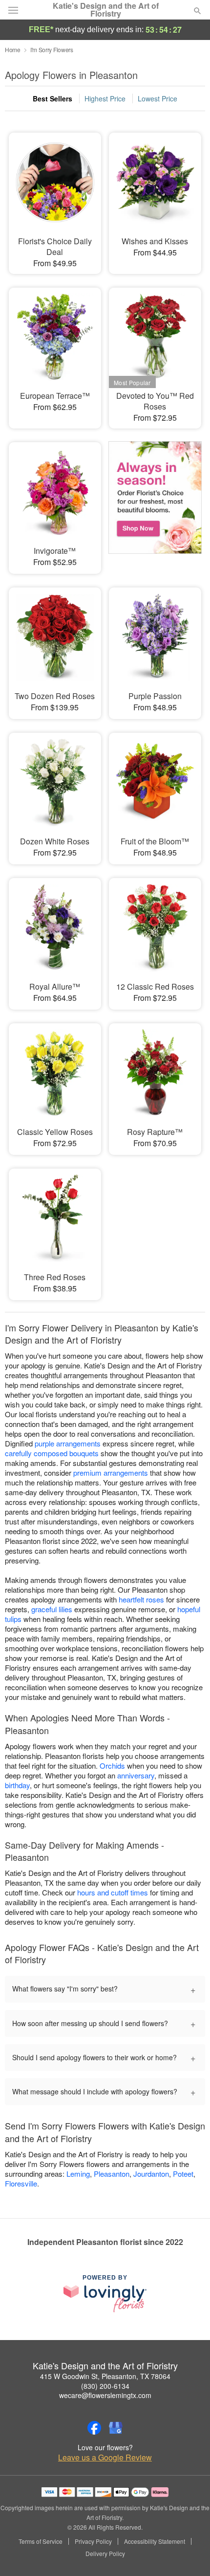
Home (13, 49)
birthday (17, 1785)
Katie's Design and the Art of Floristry (106, 10)
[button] (189, 2554)
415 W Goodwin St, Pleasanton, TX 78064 (105, 2376)
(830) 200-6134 (105, 2386)
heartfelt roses (141, 1599)
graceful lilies (52, 1609)
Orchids (112, 1766)
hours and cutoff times (113, 1892)
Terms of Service (41, 2541)
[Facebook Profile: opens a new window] (94, 2428)
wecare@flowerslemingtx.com (105, 2395)
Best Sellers (52, 98)
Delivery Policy (105, 2554)
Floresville (21, 2183)
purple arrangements (68, 1443)
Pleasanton (112, 2174)
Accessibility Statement (155, 2541)
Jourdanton (151, 2174)
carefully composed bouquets (52, 1453)
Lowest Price (157, 98)
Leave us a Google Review (105, 2458)
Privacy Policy (93, 2541)
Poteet (183, 2174)
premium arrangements (111, 1473)
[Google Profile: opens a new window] (116, 2428)
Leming (78, 2174)
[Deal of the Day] (155, 501)
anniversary (136, 1775)
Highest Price (105, 98)
